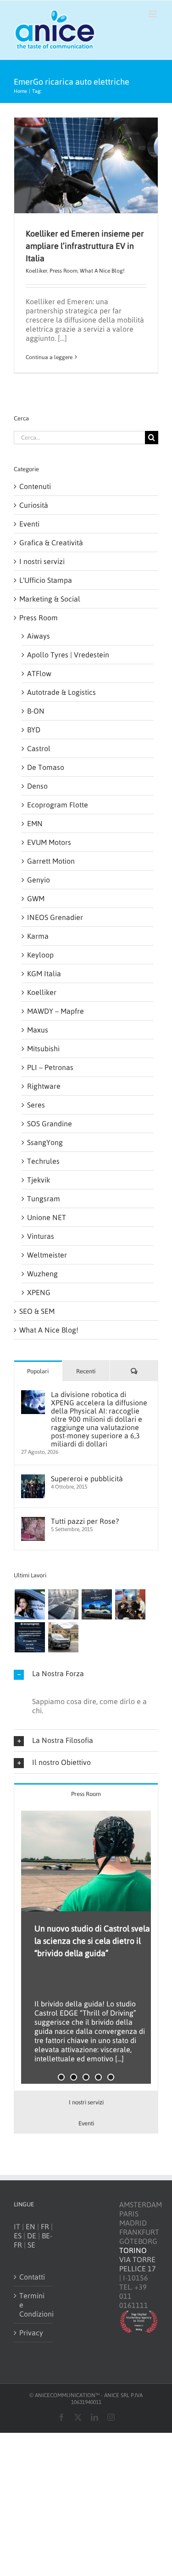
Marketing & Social (50, 599)
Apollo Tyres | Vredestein (68, 655)
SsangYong (45, 1142)
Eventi (29, 524)
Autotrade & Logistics (61, 692)
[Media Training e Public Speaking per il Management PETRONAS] (130, 1604)
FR (45, 2226)
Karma (38, 936)
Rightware (44, 1086)
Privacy (31, 2333)
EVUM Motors (49, 842)
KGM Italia (44, 973)
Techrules (43, 1161)
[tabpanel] (86, 1948)
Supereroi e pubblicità (87, 1479)
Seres (36, 1105)
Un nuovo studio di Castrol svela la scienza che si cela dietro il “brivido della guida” (92, 1941)
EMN (35, 823)
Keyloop (40, 955)
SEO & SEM (37, 1311)
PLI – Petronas (50, 1067)
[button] (86, 1674)
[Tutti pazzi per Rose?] (33, 1522)
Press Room (64, 271)
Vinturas (41, 1236)
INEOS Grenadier (55, 917)
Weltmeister (47, 1255)
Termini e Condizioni (34, 2305)
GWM (36, 898)
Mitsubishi (43, 1049)
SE (31, 2245)
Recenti (86, 1371)
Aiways (39, 636)
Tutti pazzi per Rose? (85, 1521)
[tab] (86, 1794)
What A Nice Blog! (102, 271)
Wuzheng (42, 1274)
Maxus (38, 1030)
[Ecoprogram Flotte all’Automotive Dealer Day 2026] (30, 1637)
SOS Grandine (50, 1124)
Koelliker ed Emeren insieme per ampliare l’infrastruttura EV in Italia (85, 246)
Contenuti (35, 486)
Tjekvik (39, 1180)
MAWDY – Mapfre (55, 1011)
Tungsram (44, 1199)
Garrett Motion (51, 861)
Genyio (39, 880)
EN (31, 2226)
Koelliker (36, 271)
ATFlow (39, 673)
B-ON (36, 711)
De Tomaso (46, 767)
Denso (37, 786)
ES (18, 2236)
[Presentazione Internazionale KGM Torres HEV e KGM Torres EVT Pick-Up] (63, 1637)
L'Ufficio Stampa (46, 580)
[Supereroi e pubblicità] (33, 1479)
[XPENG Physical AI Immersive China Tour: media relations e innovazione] (30, 1604)
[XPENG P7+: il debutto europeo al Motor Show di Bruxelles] (97, 1604)
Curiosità (34, 505)
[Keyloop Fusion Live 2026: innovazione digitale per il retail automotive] (63, 1604)
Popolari (38, 1371)
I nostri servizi (42, 561)
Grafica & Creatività (51, 543)
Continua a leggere (49, 357)
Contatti (32, 2277)
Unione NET (47, 1217)
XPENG (39, 1292)
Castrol (39, 748)
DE (32, 2236)
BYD (34, 730)
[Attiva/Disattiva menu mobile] (153, 14)
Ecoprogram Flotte (58, 805)
